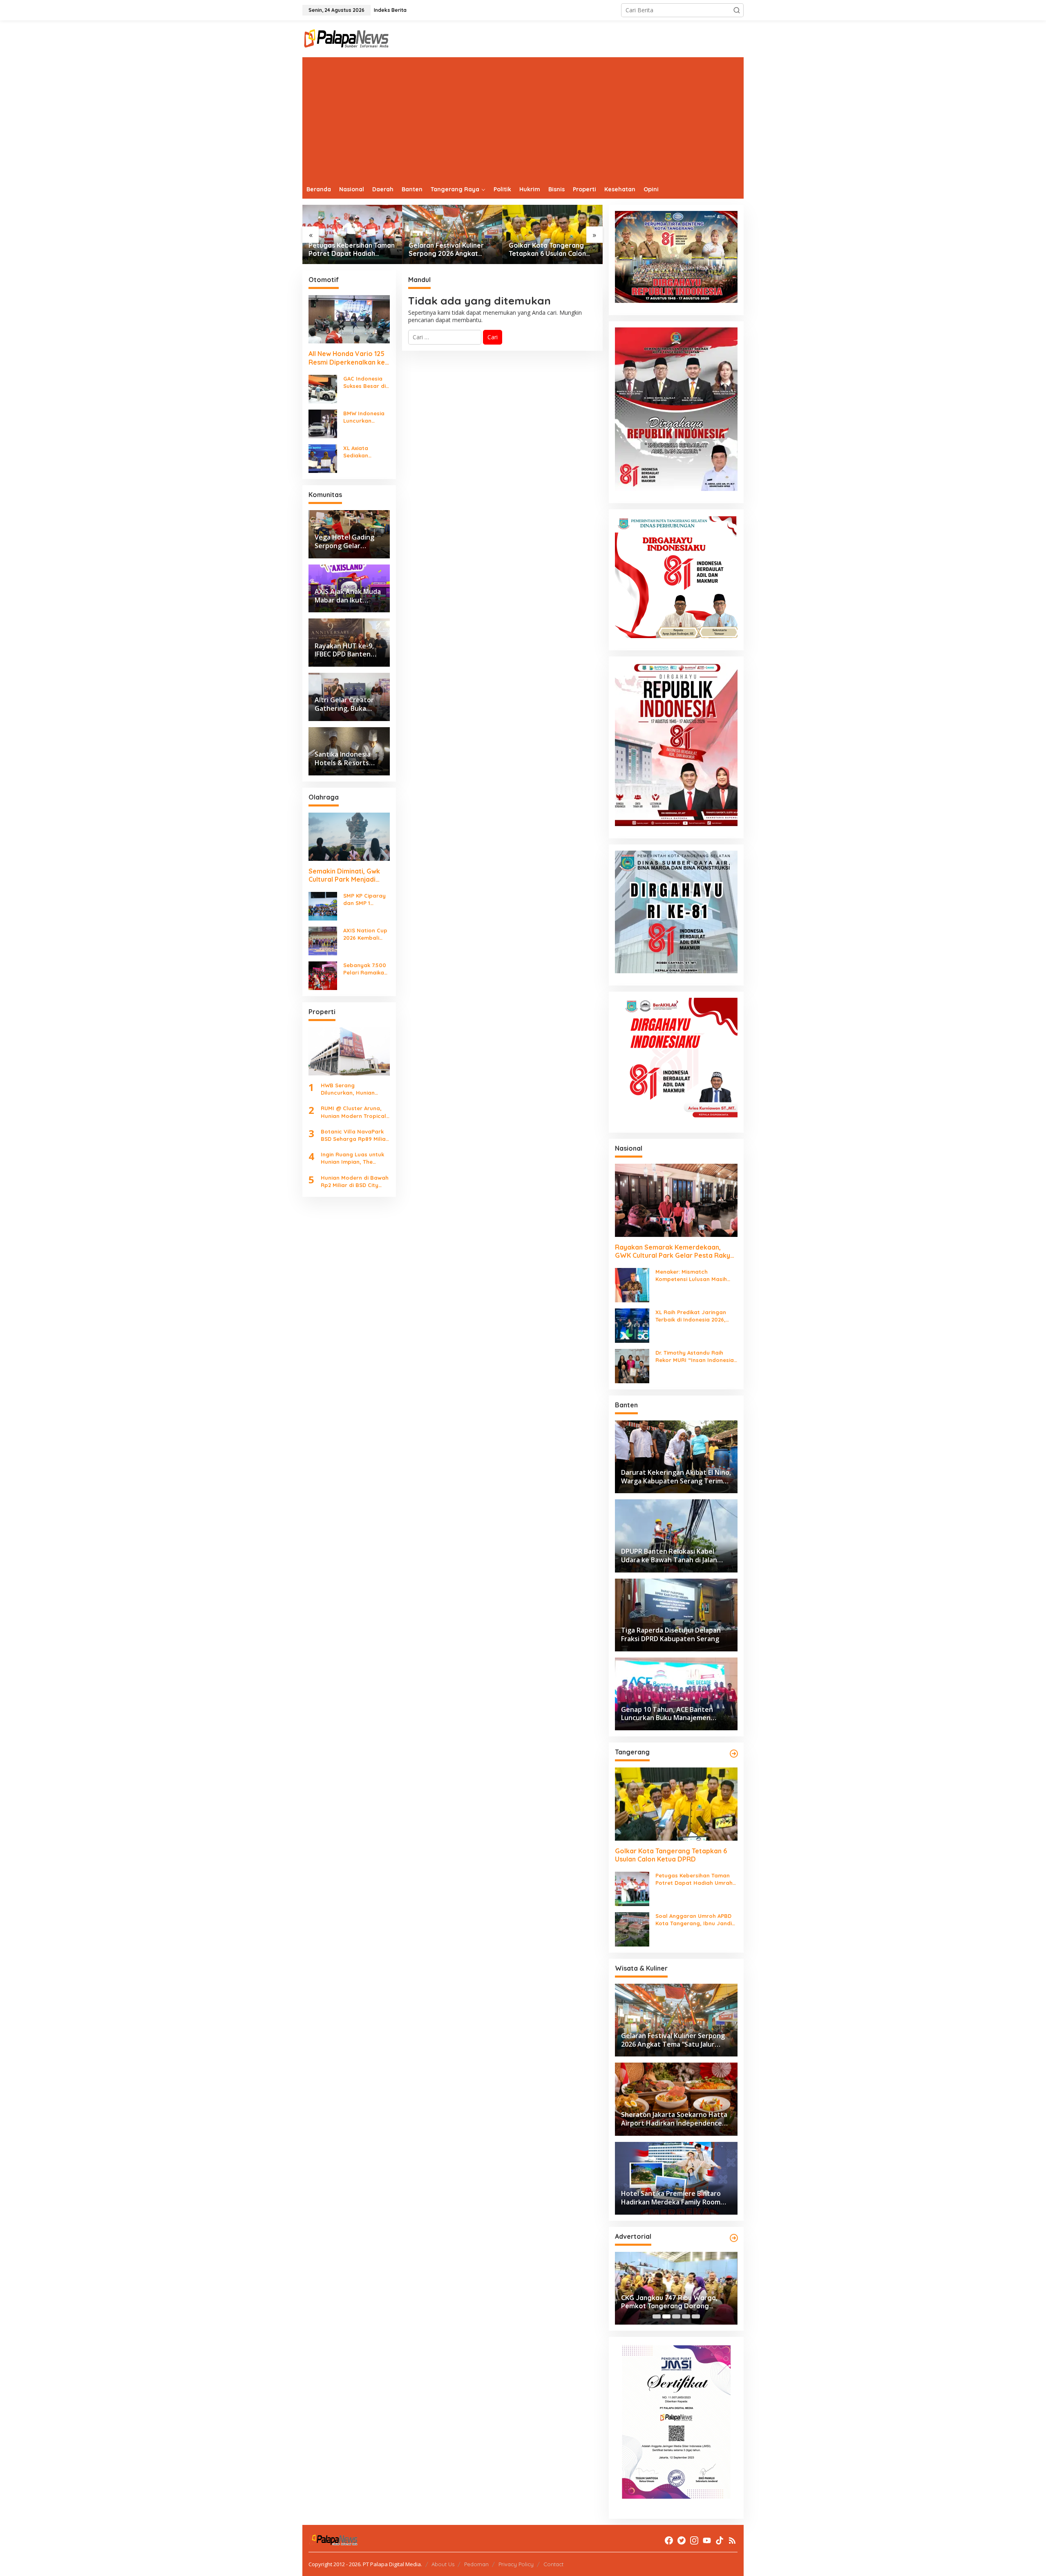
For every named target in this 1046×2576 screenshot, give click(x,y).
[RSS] (732, 2540)
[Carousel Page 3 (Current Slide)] (676, 2316)
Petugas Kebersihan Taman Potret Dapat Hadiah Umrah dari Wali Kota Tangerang (694, 1879)
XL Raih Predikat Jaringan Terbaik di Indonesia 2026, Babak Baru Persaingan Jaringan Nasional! (691, 1316)
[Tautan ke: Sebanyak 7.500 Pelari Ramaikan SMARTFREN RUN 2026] (323, 975)
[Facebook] (669, 2540)
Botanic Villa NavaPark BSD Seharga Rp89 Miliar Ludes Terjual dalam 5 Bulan (354, 1135)
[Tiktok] (720, 2540)
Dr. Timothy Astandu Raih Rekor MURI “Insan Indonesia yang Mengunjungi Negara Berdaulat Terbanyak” (695, 1356)
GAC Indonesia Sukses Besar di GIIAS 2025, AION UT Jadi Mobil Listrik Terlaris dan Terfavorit (365, 382)
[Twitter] (682, 2540)
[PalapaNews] (347, 38)
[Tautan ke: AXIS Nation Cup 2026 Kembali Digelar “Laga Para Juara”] (323, 940)
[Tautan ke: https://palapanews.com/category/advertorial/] (734, 2238)
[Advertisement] (523, 119)
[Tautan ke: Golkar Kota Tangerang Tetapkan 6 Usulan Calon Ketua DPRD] (453, 234)
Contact (553, 2564)
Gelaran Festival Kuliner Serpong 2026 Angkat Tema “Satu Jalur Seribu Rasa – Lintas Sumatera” (348, 250)
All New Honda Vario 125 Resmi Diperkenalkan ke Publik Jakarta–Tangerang (347, 358)
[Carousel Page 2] (666, 2316)
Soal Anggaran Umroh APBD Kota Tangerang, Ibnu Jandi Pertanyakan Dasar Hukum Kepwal (694, 1920)
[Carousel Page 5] (696, 2316)
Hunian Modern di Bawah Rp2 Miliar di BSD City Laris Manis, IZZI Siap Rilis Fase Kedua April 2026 (355, 1182)
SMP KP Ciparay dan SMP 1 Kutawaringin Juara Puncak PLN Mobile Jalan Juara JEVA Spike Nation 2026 (364, 899)
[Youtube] (707, 2540)
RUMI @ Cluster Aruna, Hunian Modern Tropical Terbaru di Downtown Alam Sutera (353, 1112)
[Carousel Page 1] (657, 2316)
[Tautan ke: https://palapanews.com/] (734, 1754)
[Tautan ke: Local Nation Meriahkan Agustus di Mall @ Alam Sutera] (553, 234)
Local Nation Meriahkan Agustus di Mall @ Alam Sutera (546, 250)
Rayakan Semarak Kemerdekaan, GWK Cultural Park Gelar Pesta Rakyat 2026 (676, 1252)
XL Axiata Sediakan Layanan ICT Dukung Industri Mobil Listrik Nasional (364, 452)
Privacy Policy (516, 2564)
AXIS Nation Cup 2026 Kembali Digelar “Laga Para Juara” (365, 934)
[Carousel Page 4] (686, 2316)
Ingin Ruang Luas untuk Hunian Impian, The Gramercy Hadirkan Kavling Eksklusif (352, 1158)
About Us (443, 2564)
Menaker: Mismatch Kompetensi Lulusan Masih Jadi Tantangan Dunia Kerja (693, 1276)
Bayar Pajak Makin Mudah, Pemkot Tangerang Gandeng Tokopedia (676, 2302)
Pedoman (476, 2564)
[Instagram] (694, 2540)
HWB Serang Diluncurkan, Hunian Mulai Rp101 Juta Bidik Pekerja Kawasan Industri (351, 1089)
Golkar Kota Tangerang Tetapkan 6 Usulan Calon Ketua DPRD (447, 250)
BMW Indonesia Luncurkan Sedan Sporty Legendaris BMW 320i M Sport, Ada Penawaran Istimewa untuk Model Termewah (366, 417)
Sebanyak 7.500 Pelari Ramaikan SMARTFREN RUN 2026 (365, 969)
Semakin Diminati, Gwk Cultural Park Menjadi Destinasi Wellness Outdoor (344, 876)
